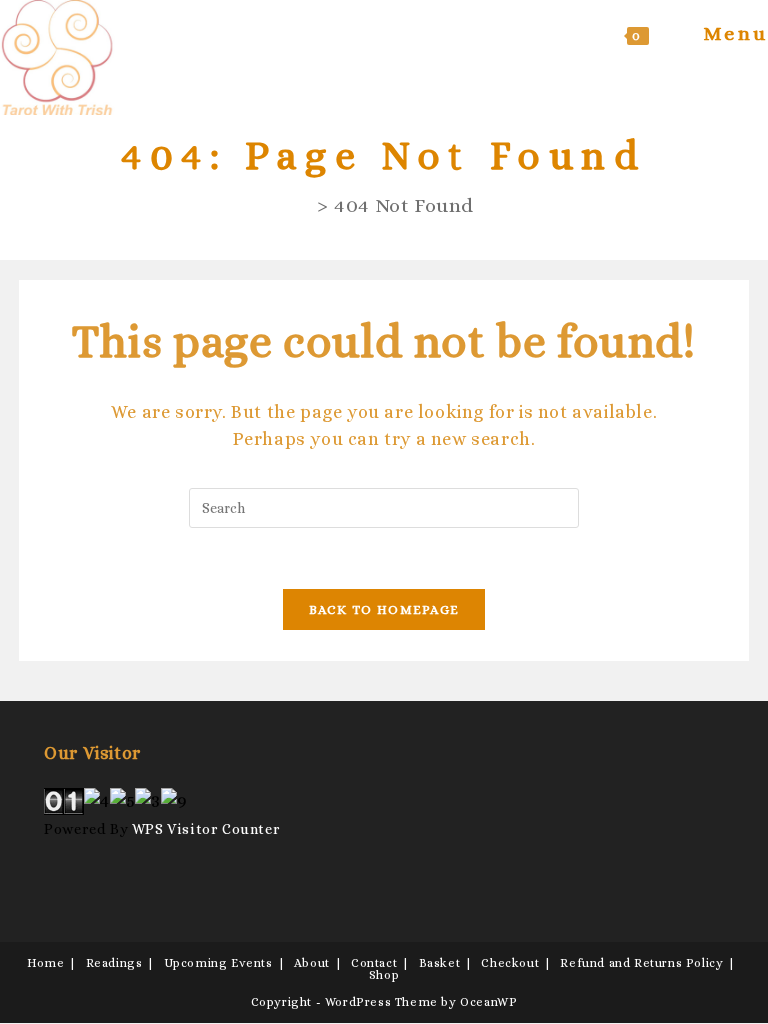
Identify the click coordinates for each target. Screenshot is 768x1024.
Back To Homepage (384, 609)
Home (45, 963)
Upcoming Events (218, 963)
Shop (384, 975)
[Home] (302, 205)
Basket (440, 963)
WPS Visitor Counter (206, 829)
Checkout (510, 963)
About (312, 963)
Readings (114, 963)
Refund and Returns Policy (641, 963)
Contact (374, 963)
